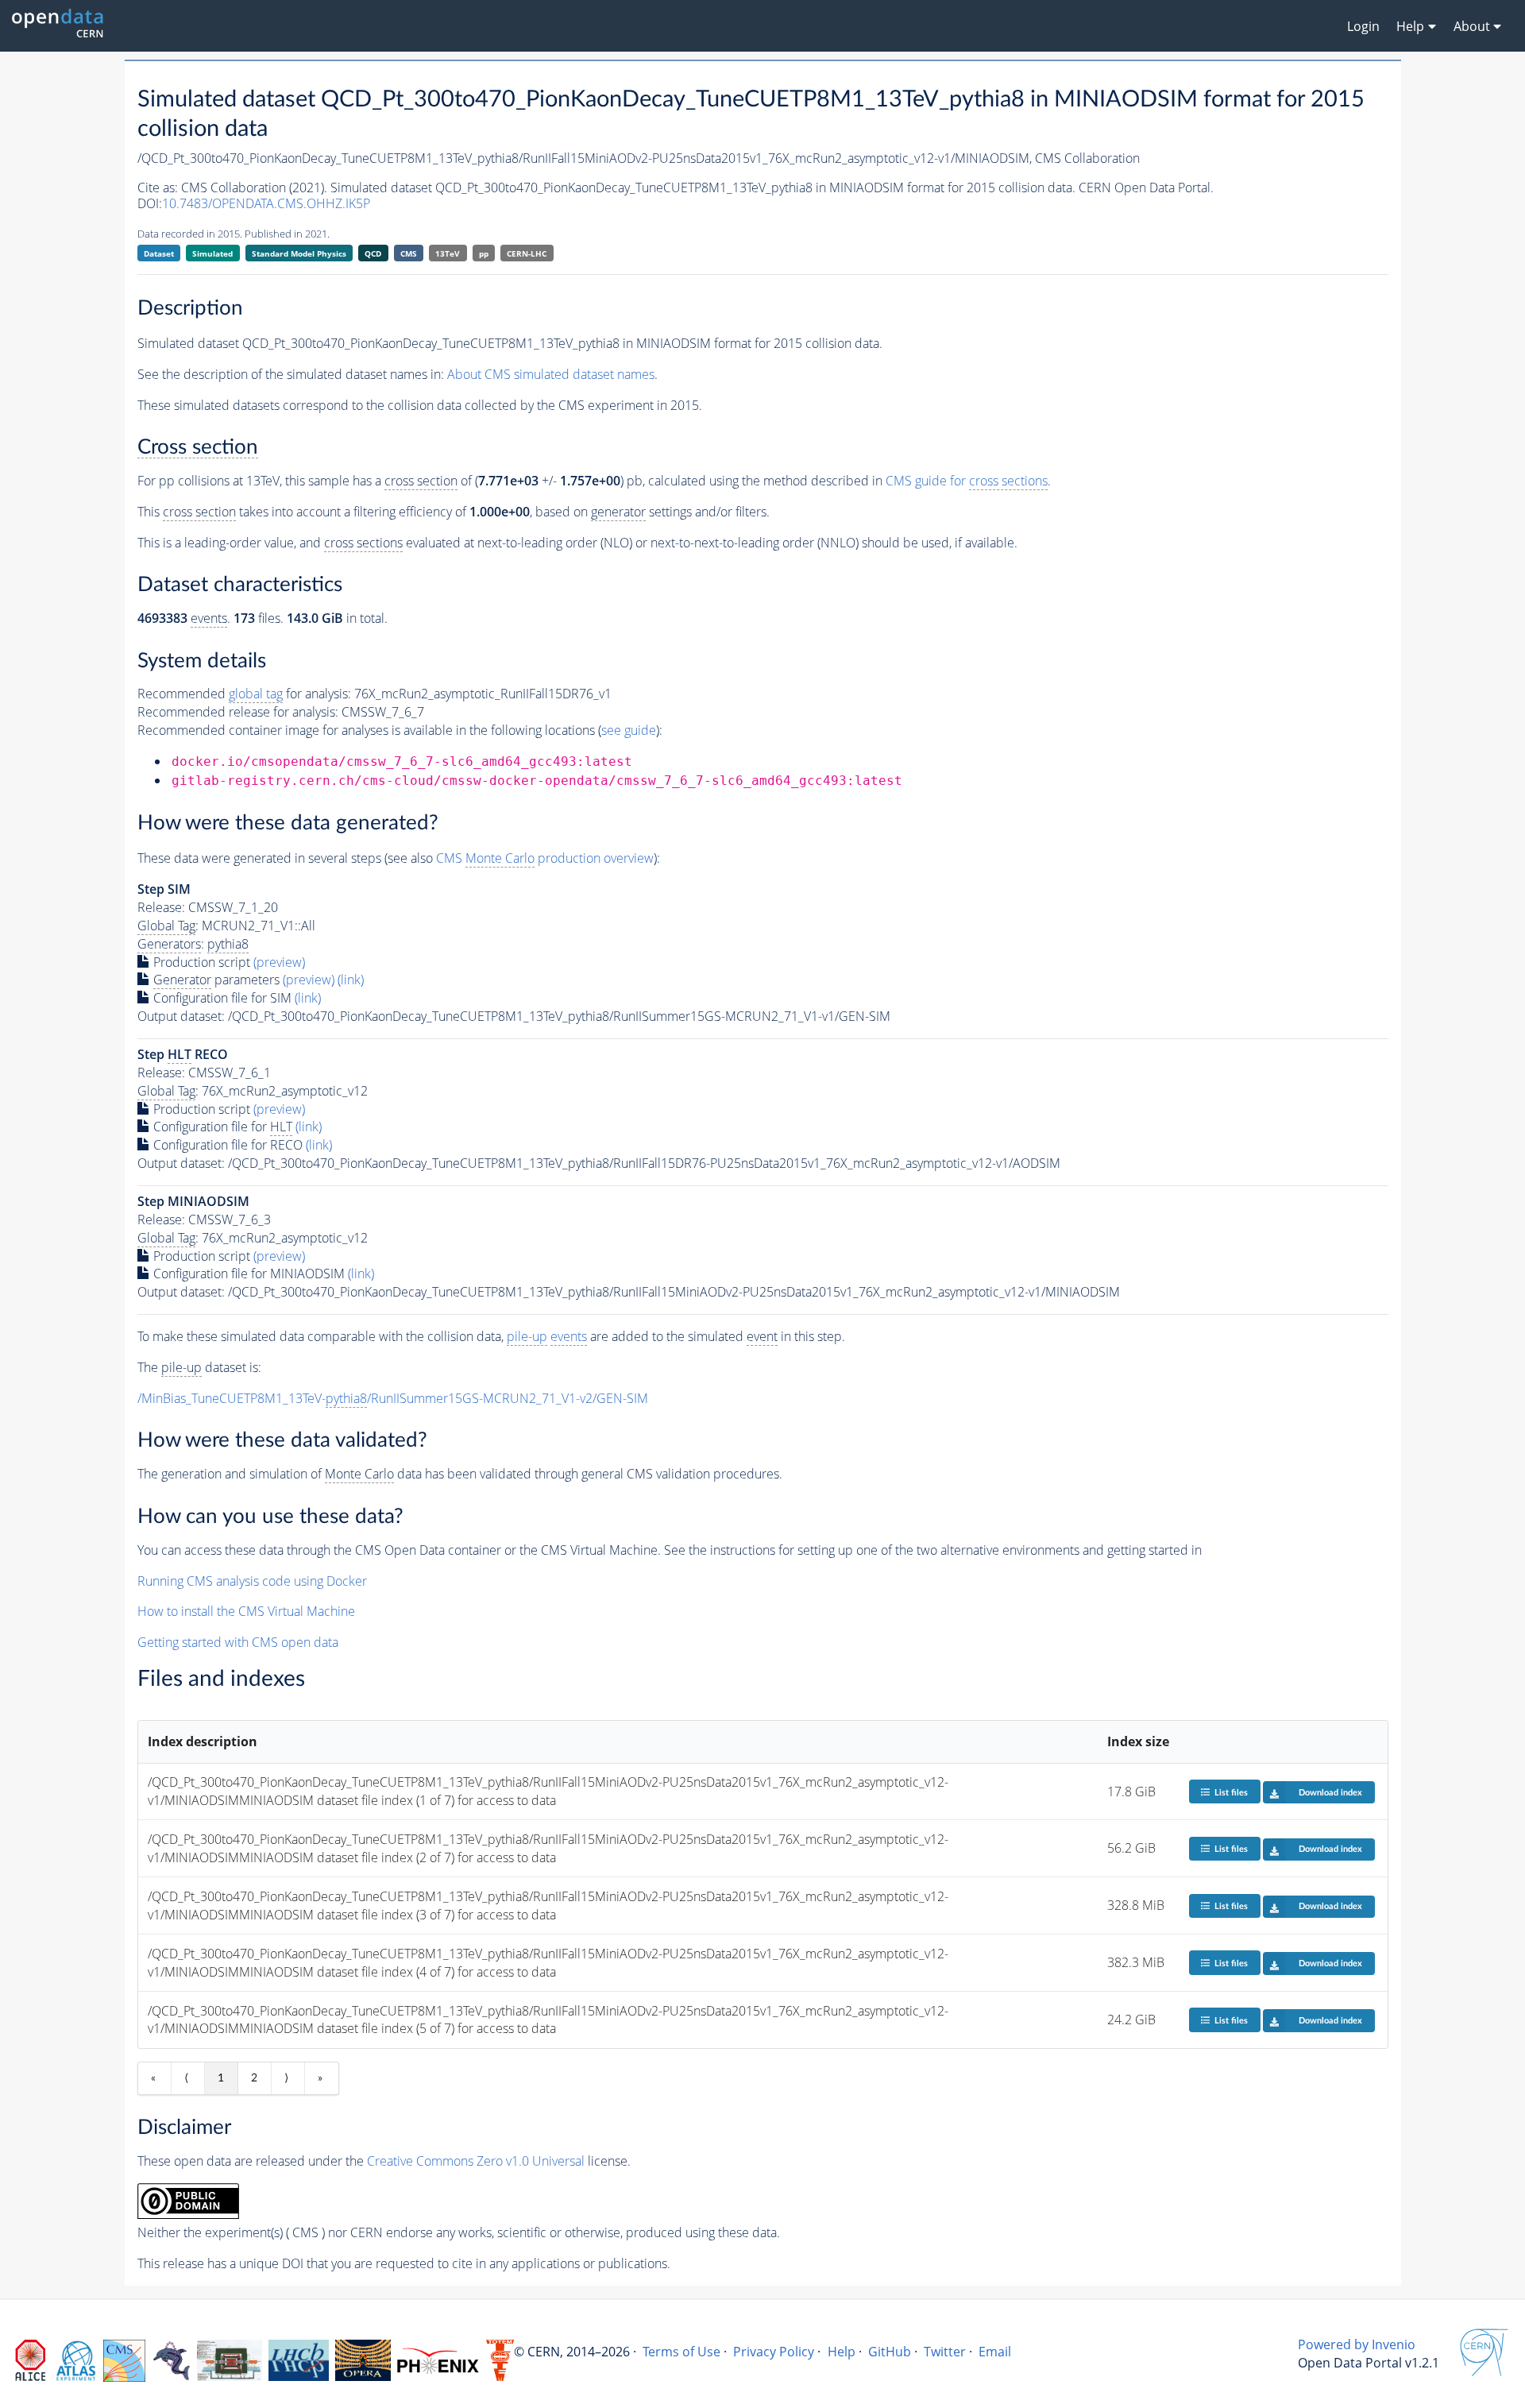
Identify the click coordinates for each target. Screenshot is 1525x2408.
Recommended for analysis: (244, 694)
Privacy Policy (774, 2352)
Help (842, 2352)
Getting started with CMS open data (238, 1642)
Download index (1330, 1793)
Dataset (159, 253)
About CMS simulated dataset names (551, 374)
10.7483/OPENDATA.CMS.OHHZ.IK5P (266, 203)
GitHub (890, 2352)
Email (995, 2352)
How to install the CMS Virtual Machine (246, 1611)
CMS (409, 253)
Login (1363, 26)
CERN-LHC (527, 253)
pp (484, 253)
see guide (629, 730)
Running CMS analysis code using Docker (252, 1581)
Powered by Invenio (1357, 2344)
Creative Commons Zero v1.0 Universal (476, 2161)
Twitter (945, 2352)
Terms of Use (681, 2352)
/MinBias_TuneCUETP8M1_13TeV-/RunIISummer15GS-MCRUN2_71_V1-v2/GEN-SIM (393, 1398)
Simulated (212, 253)
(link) (351, 980)
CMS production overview (545, 858)
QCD (373, 253)
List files (1231, 1793)
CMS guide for (967, 481)
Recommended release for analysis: (238, 712)
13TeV (448, 253)
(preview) (279, 962)
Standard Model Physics (299, 253)
